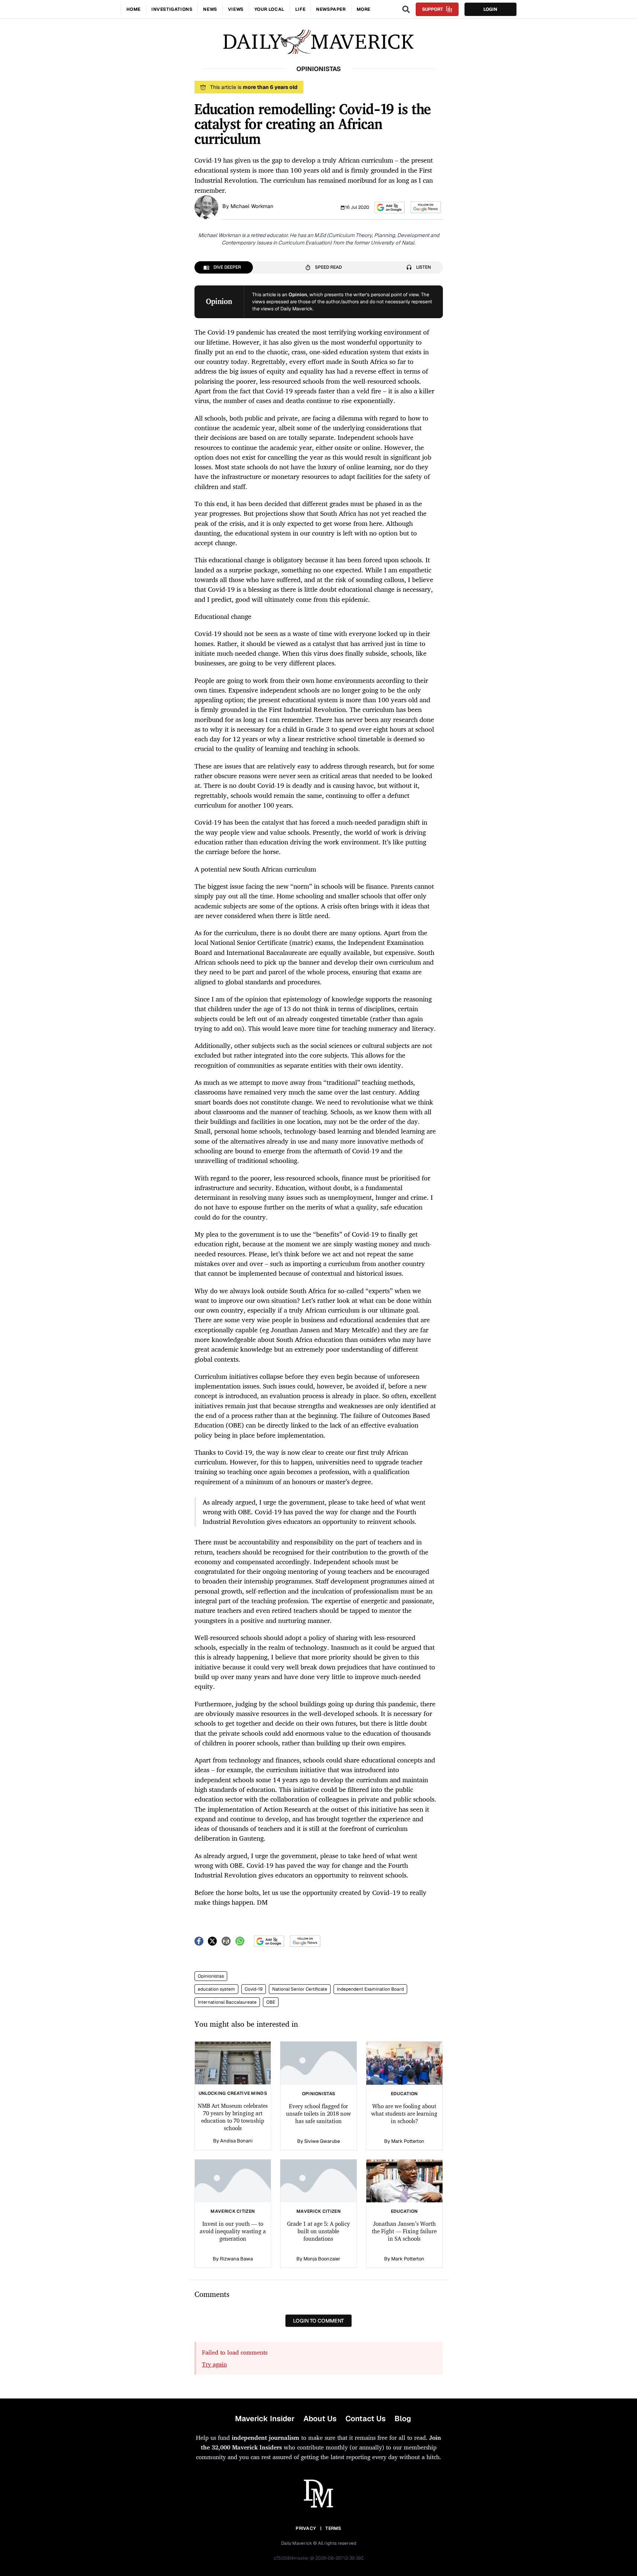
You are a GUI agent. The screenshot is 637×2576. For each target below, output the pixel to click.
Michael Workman (252, 206)
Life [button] (300, 9)
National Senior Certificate (300, 1989)
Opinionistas (211, 1976)
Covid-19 (254, 1989)
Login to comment (318, 2321)
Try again (214, 2364)
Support (432, 9)
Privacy (306, 2528)
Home (133, 9)
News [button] (210, 9)
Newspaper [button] (331, 9)
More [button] (363, 9)
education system (216, 1989)
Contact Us (366, 2419)
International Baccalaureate (227, 2002)
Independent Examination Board (370, 1989)
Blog (403, 2419)
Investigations (172, 9)
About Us (320, 2419)
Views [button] (236, 9)
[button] (390, 207)
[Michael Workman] (206, 207)
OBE (271, 2002)
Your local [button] (269, 9)
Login (490, 9)
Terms (333, 2528)
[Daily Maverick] (318, 42)
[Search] (406, 9)
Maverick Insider (265, 2419)
